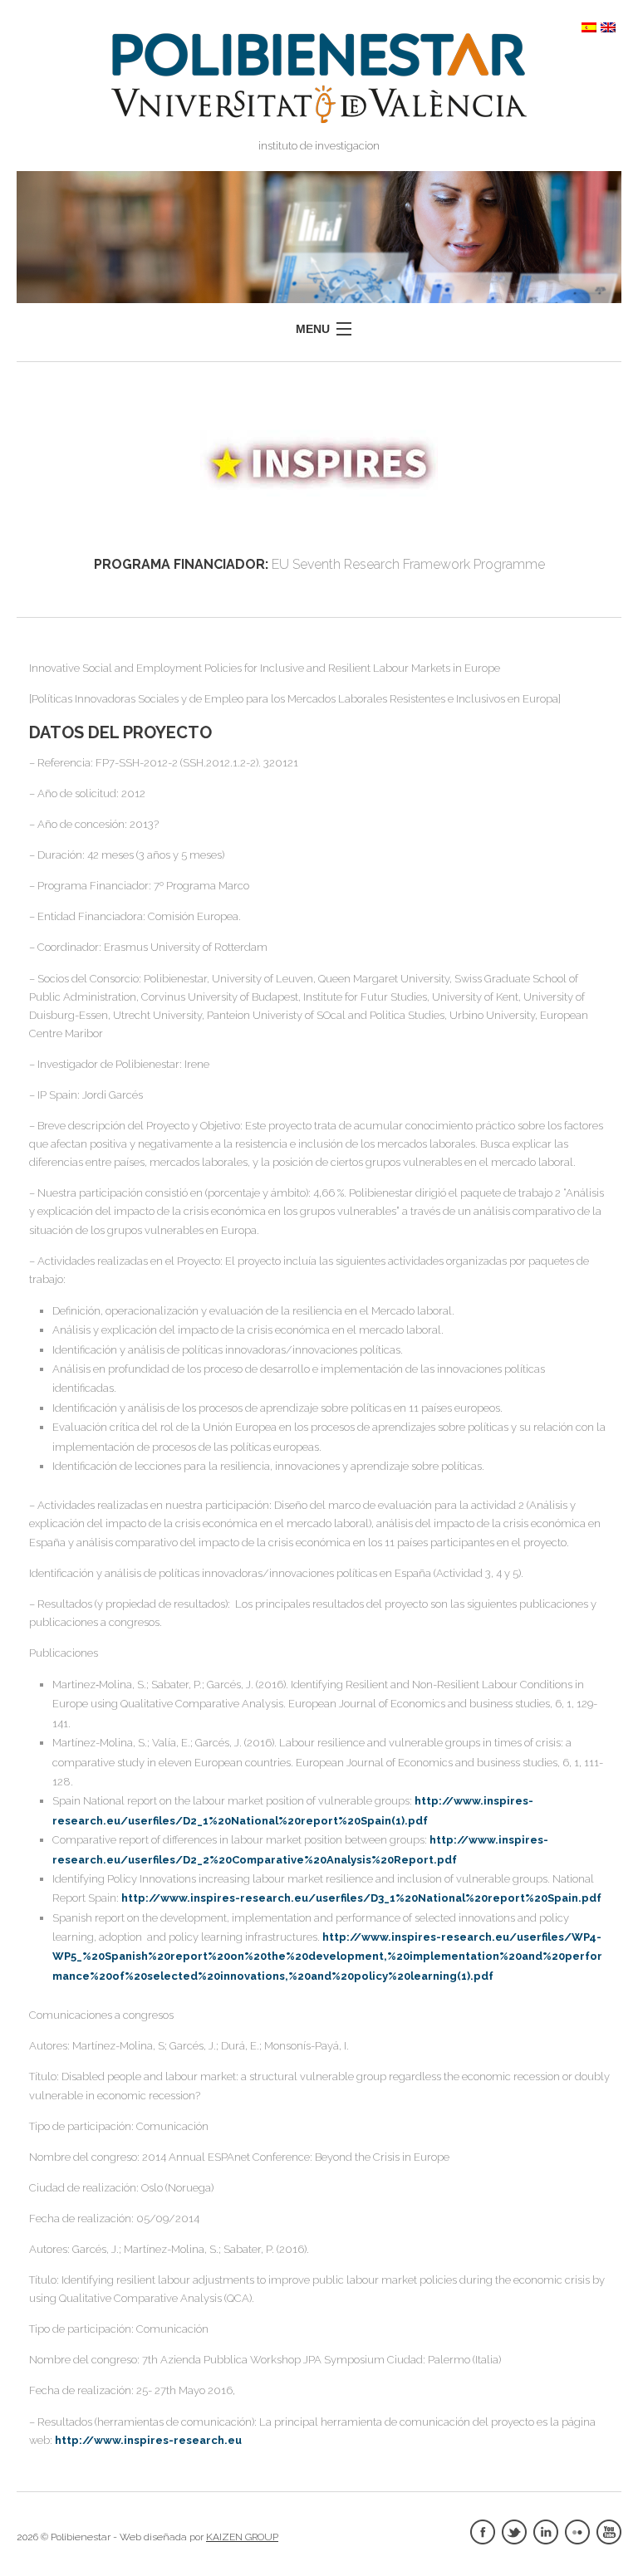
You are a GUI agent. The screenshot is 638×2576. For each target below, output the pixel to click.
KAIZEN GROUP (242, 2537)
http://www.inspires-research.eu (148, 2440)
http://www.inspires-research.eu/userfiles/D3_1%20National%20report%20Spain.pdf (361, 1898)
